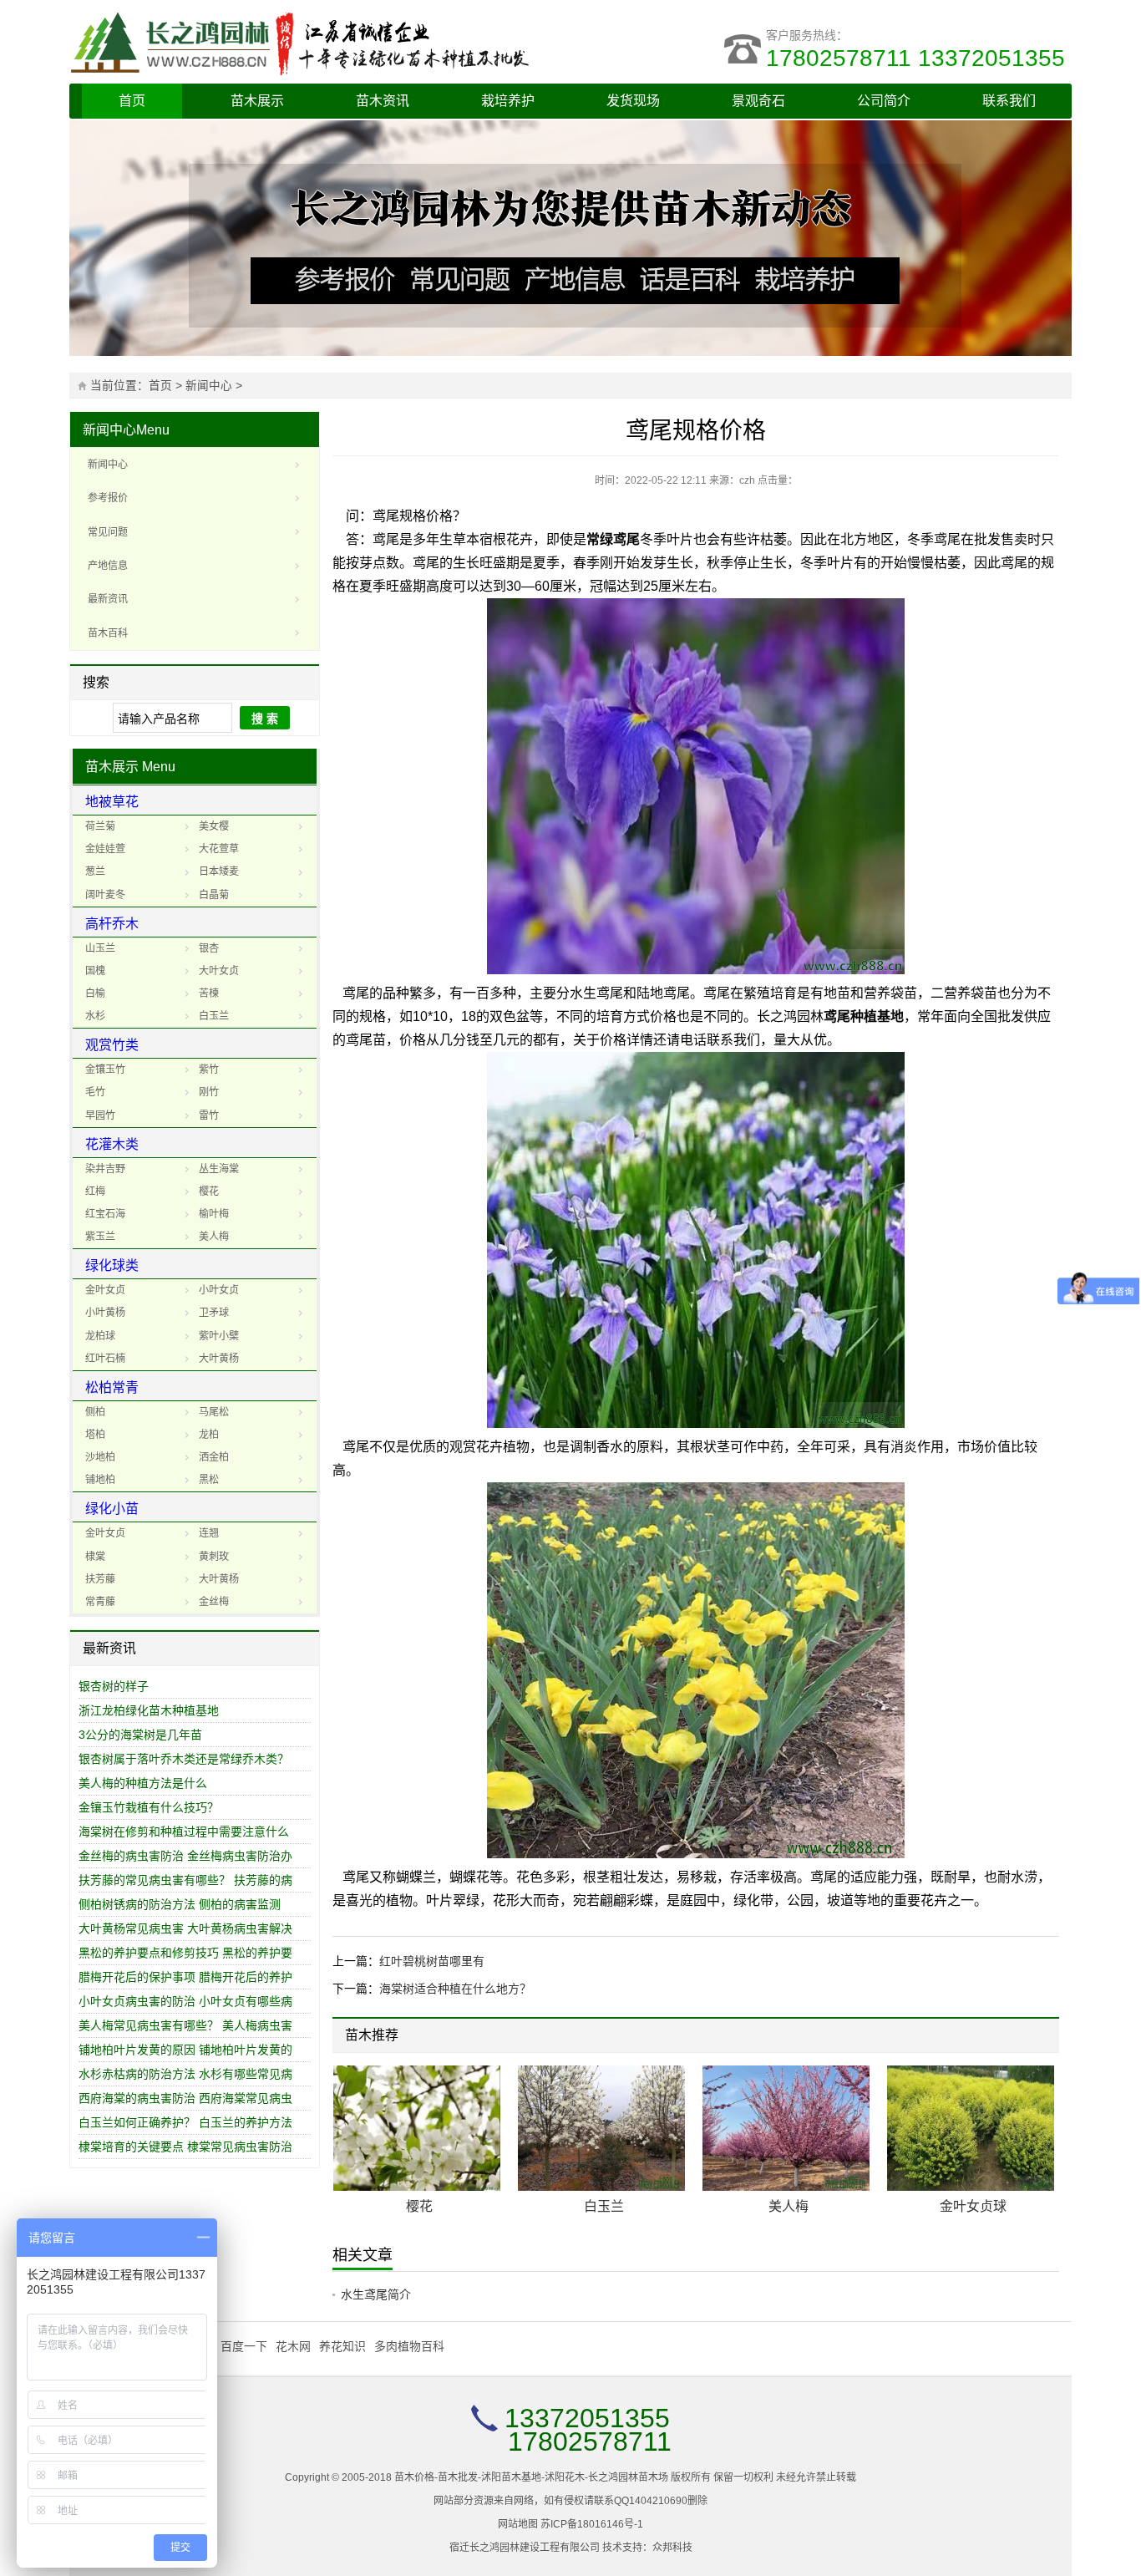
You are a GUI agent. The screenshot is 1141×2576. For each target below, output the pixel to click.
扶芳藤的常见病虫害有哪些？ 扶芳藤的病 (185, 1880)
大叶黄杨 (219, 1359)
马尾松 (214, 1412)
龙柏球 (100, 1336)
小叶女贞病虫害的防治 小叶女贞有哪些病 (185, 2001)
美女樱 (214, 826)
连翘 (209, 1533)
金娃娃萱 (105, 849)
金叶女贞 (105, 1290)
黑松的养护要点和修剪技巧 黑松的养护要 (185, 1953)
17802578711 (590, 2441)
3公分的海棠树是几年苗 (140, 1735)
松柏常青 (112, 1387)
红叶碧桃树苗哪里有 (432, 1961)
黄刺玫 (214, 1557)
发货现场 (633, 101)
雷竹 (209, 1115)
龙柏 (209, 1435)
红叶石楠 (105, 1359)
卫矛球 (214, 1313)
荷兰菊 (100, 826)
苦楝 (209, 993)
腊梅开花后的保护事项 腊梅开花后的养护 (185, 1977)
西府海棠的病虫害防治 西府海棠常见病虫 (185, 2098)
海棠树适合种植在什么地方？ (455, 1989)
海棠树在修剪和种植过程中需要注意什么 (184, 1832)
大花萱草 (219, 849)
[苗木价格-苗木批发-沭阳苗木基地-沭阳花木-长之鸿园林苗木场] (320, 42)
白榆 (95, 993)
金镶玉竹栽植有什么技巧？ (149, 1807)
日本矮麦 (219, 871)
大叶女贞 (219, 971)
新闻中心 (209, 386)
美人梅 (214, 1237)
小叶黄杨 (105, 1313)
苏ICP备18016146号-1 (592, 2524)
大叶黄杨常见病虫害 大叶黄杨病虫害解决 (185, 1928)
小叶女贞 (219, 1290)
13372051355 (587, 2418)
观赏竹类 (112, 1045)
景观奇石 (758, 101)
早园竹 (100, 1115)
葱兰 (95, 871)
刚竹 (209, 1092)
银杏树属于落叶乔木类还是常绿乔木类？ (184, 1759)
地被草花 (112, 802)
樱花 (209, 1191)
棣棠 (95, 1557)
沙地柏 (100, 1457)
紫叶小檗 (219, 1336)
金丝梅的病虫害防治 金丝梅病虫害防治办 (185, 1856)
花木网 (293, 2346)
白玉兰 (214, 1016)
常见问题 (108, 532)
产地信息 (108, 566)
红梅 (95, 1191)
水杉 (95, 1016)
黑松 (209, 1480)
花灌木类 (112, 1144)
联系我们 (1009, 101)
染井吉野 (105, 1169)
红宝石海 (105, 1214)
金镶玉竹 (105, 1070)
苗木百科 (108, 633)
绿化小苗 (112, 1509)
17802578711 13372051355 (919, 58)
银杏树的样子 (114, 1686)
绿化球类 (112, 1265)
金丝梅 (214, 1602)
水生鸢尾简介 (376, 2294)
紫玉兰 (100, 1237)
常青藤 (100, 1602)
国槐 (95, 971)
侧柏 (95, 1412)
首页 (132, 101)
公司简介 (884, 101)
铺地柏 (100, 1480)
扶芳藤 (100, 1579)
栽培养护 (508, 101)
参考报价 (108, 498)
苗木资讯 (383, 101)
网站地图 (518, 2524)
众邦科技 (672, 2548)
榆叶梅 (214, 1214)
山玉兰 (100, 948)
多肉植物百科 (409, 2346)
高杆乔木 (112, 924)
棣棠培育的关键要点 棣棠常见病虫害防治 (185, 2147)
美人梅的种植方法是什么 (143, 1783)
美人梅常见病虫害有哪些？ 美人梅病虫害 (185, 2025)
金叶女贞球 (973, 2206)
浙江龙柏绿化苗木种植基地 (149, 1710)
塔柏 (95, 1435)
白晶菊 (214, 895)
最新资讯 (108, 599)
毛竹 (95, 1092)
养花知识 (342, 2346)
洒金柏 (214, 1457)
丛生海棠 (219, 1169)
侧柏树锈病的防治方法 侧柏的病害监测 (180, 1904)
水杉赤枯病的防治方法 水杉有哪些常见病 (185, 2074)
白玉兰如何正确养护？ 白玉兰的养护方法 (185, 2122)
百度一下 (244, 2346)
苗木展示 (257, 101)
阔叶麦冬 (105, 895)
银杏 (209, 948)
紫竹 (209, 1070)
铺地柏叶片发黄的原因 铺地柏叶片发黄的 (185, 2050)
